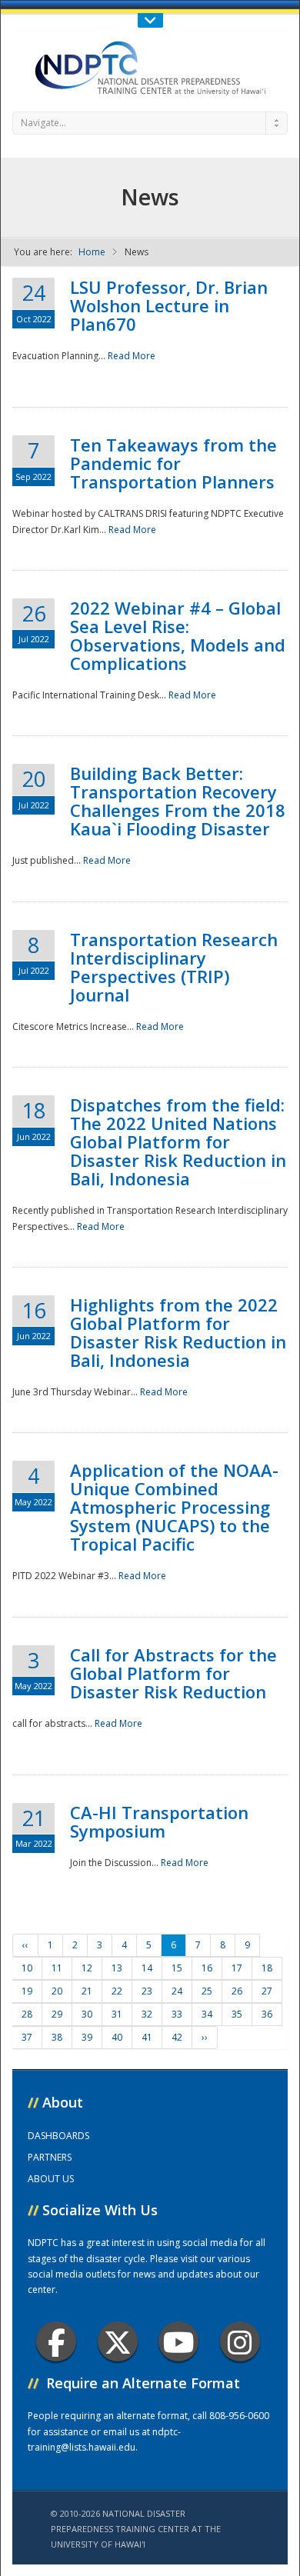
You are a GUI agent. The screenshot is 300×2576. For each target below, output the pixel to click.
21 (87, 1991)
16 (207, 1968)
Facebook (56, 2341)
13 (117, 1968)
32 (147, 2014)
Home (92, 252)
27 (267, 1991)
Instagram (240, 2341)
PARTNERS (50, 2157)
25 (207, 1991)
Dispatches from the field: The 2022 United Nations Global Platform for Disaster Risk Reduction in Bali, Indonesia (178, 1141)
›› (205, 2037)
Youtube (178, 2341)
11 (57, 1968)
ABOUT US (51, 2179)
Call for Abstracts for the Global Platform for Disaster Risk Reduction (173, 1673)
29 (57, 2014)
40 (117, 2037)
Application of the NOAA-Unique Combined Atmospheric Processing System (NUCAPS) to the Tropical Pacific (174, 1507)
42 (177, 2037)
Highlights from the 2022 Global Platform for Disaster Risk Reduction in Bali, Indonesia (178, 1332)
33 (177, 2014)
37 (27, 2037)
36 (267, 2014)
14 (147, 1968)
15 (177, 1968)
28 (27, 2014)
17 (237, 1968)
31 (117, 2014)
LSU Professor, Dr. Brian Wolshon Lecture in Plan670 (169, 305)
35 (237, 2014)
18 (267, 1968)
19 (27, 1991)
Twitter (118, 2341)
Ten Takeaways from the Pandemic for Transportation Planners (173, 463)
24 (177, 1991)
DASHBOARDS (58, 2136)
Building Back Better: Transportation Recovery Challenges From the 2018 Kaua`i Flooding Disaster (178, 801)
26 (237, 1991)
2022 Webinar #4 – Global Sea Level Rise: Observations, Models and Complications (178, 635)
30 (87, 2014)
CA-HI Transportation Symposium (159, 1821)
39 (87, 2037)
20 (57, 1991)
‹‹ (25, 1945)
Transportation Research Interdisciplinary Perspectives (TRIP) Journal (174, 967)
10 (27, 1968)
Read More (132, 356)
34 (207, 2014)
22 (117, 1991)
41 (147, 2037)
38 (57, 2037)
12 (87, 1968)
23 (147, 1991)
